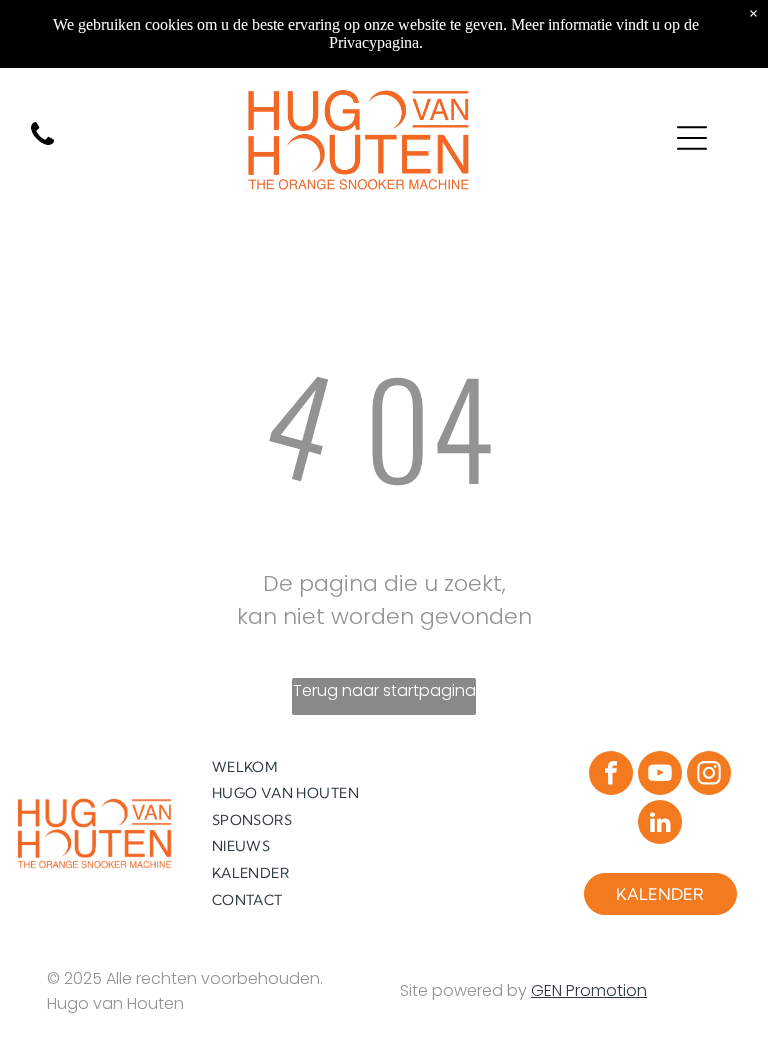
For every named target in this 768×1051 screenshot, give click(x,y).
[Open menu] (692, 138)
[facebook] (611, 775)
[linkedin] (660, 824)
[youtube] (660, 775)
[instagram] (709, 775)
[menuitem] (292, 766)
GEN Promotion (589, 990)
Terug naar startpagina (384, 690)
